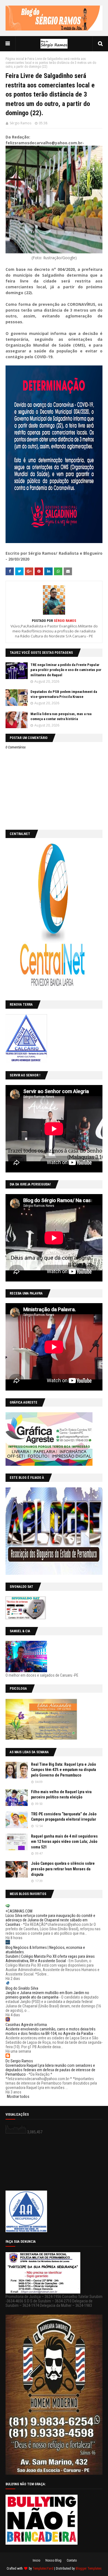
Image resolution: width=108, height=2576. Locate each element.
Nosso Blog (53, 2560)
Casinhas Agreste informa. (27, 2025)
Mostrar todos (18, 2096)
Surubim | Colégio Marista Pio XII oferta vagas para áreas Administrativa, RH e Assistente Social (50, 1959)
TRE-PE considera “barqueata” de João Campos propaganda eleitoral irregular (64, 1817)
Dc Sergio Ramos (19, 2061)
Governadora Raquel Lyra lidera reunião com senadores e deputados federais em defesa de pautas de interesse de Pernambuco (50, 2070)
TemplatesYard (43, 2569)
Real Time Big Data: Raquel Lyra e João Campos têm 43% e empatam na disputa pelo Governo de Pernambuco (64, 1770)
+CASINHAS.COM (19, 1911)
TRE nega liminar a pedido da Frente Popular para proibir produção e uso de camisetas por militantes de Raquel (66, 670)
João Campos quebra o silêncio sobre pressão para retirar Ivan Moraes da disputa (63, 1869)
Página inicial (15, 59)
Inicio (36, 2560)
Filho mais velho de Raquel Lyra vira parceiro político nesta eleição (61, 1795)
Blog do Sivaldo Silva (22, 1988)
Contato (72, 2560)
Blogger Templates (89, 2569)
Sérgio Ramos (20, 123)
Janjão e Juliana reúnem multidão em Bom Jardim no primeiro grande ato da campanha (47, 1995)
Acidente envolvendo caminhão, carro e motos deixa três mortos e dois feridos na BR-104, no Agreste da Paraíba (51, 2031)
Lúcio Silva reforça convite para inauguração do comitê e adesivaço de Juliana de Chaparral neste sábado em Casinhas (50, 1920)
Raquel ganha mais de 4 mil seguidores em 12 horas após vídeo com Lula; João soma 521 (64, 1842)
